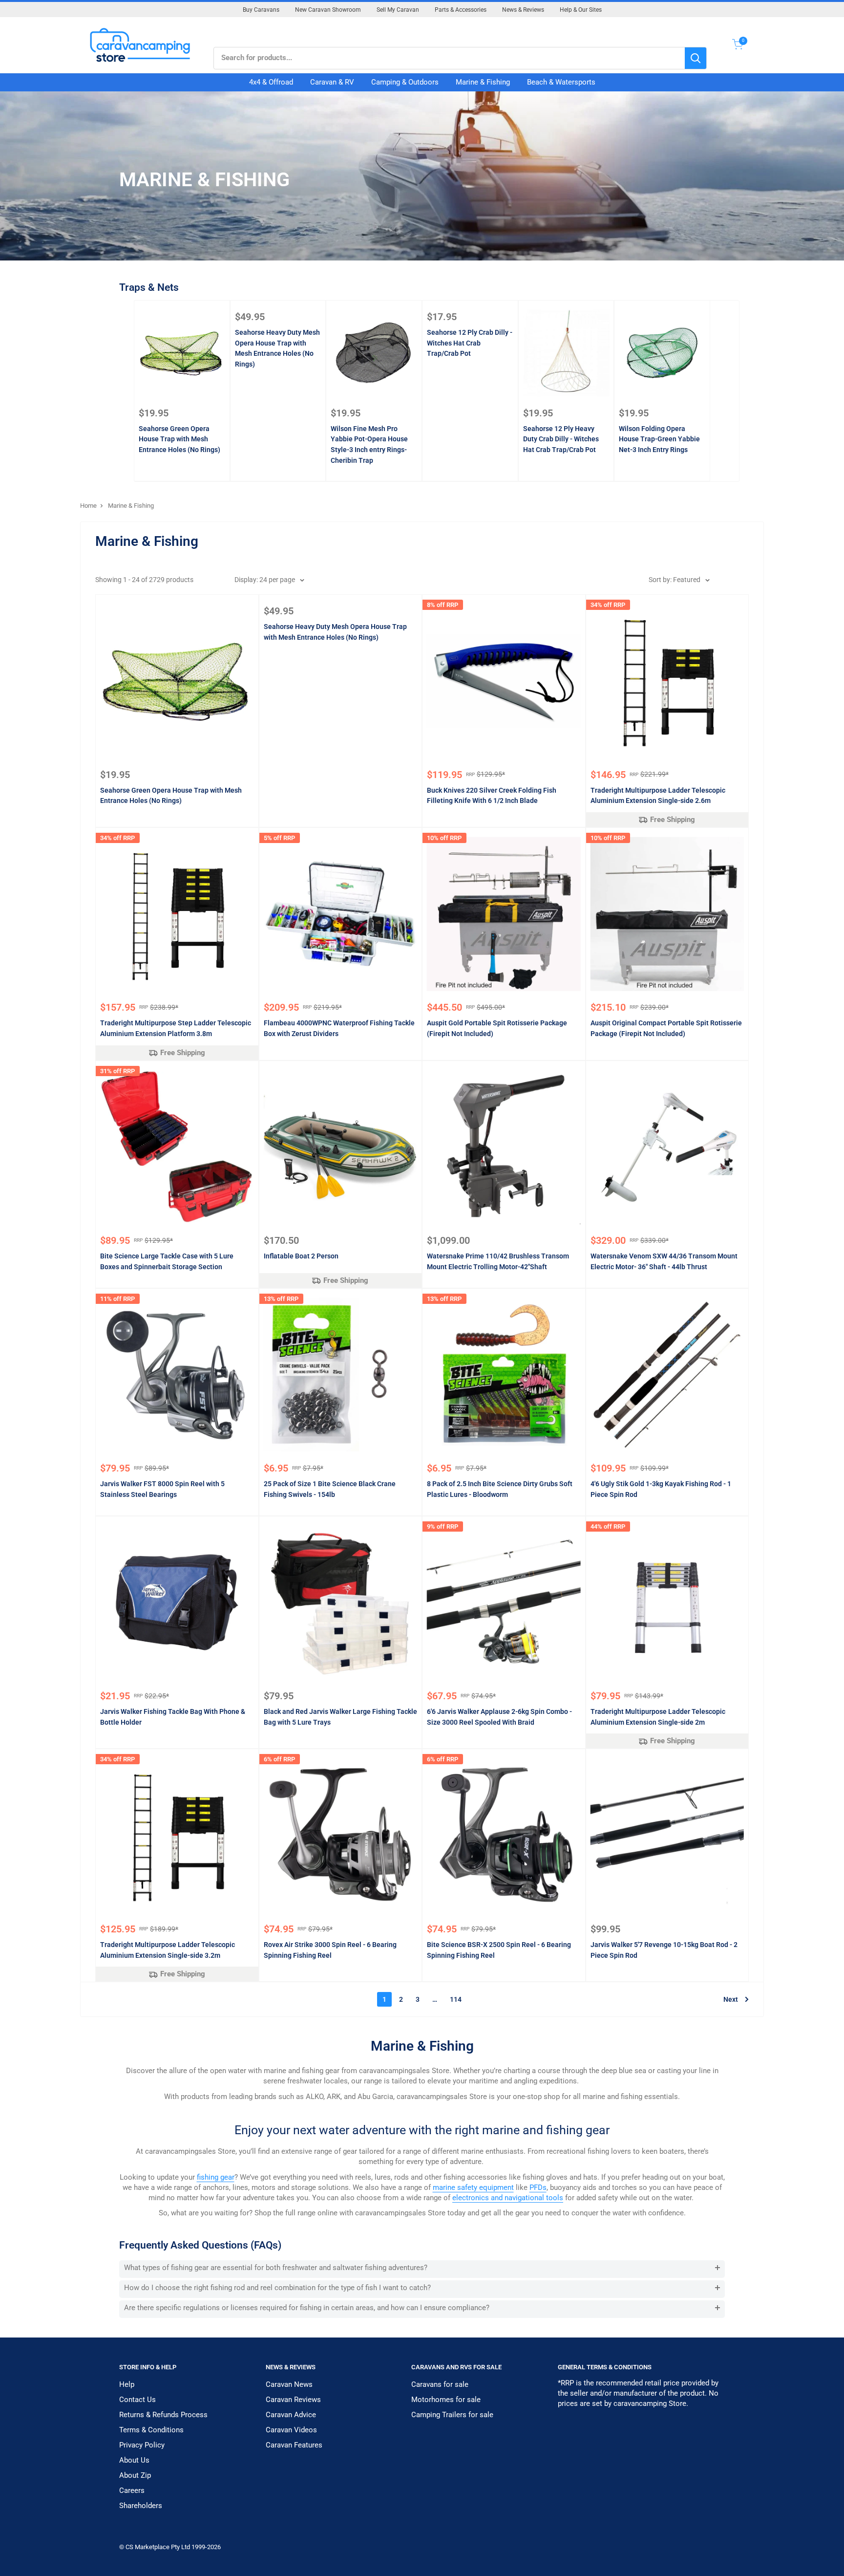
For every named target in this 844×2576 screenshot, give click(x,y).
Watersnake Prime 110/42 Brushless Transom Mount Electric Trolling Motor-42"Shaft (498, 1261)
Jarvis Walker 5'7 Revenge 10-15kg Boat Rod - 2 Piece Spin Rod (664, 1950)
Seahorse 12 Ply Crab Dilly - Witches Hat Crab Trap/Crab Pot (470, 343)
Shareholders (141, 2506)
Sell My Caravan (398, 10)
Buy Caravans (261, 10)
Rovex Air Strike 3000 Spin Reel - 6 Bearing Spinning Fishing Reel (330, 1950)
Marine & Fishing (483, 82)
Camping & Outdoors (405, 82)
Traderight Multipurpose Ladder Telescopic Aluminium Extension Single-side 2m (658, 1717)
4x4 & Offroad (271, 82)
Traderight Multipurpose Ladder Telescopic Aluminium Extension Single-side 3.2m (168, 1950)
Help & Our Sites (581, 10)
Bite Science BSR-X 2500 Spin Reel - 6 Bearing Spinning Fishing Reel (499, 1950)
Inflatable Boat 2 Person (301, 1256)
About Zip (135, 2475)
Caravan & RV (332, 82)
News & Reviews (523, 10)
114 (456, 1999)
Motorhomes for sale (446, 2400)
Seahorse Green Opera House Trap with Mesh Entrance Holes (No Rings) (179, 439)
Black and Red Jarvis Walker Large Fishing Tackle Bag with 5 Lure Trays (340, 1717)
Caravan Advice (291, 2415)
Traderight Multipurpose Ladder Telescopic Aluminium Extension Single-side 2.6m (658, 796)
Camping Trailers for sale (452, 2415)
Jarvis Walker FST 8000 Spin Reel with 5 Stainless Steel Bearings (162, 1489)
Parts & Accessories (461, 10)
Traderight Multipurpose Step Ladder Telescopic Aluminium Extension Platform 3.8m (176, 1028)
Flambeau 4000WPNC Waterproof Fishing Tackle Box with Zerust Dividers (339, 1028)
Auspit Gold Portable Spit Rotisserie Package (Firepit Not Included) (497, 1028)
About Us (134, 2460)
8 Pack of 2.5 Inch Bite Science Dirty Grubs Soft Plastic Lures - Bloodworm (500, 1489)
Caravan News (289, 2384)
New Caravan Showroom (328, 10)
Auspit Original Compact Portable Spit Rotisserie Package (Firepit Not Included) (666, 1028)
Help (127, 2384)
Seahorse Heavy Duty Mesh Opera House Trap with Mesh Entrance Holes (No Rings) (277, 348)
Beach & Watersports (561, 82)
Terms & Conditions (151, 2430)
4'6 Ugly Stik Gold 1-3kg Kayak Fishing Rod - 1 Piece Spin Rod (661, 1489)
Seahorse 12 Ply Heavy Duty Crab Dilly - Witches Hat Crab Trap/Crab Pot (561, 439)
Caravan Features (294, 2445)
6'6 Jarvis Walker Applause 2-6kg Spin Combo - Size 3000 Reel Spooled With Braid (499, 1717)
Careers (132, 2490)
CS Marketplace (148, 2547)
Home (88, 506)
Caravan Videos (291, 2430)
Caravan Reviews (293, 2400)
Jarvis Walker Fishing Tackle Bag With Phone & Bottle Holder (173, 1717)
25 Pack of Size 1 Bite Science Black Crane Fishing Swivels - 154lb (330, 1489)
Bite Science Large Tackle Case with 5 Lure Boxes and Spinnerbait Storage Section (167, 1261)
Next (731, 1999)
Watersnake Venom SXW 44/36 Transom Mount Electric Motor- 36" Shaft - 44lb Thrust (664, 1261)
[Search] (696, 58)
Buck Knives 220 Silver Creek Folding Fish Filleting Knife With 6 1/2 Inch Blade (492, 796)
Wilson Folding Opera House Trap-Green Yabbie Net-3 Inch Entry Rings (659, 439)
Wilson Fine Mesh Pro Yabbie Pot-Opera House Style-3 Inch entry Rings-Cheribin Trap (369, 444)
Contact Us (137, 2400)
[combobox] (449, 58)
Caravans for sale (440, 2384)
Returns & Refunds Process (163, 2415)
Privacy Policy (142, 2445)
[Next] (725, 391)
